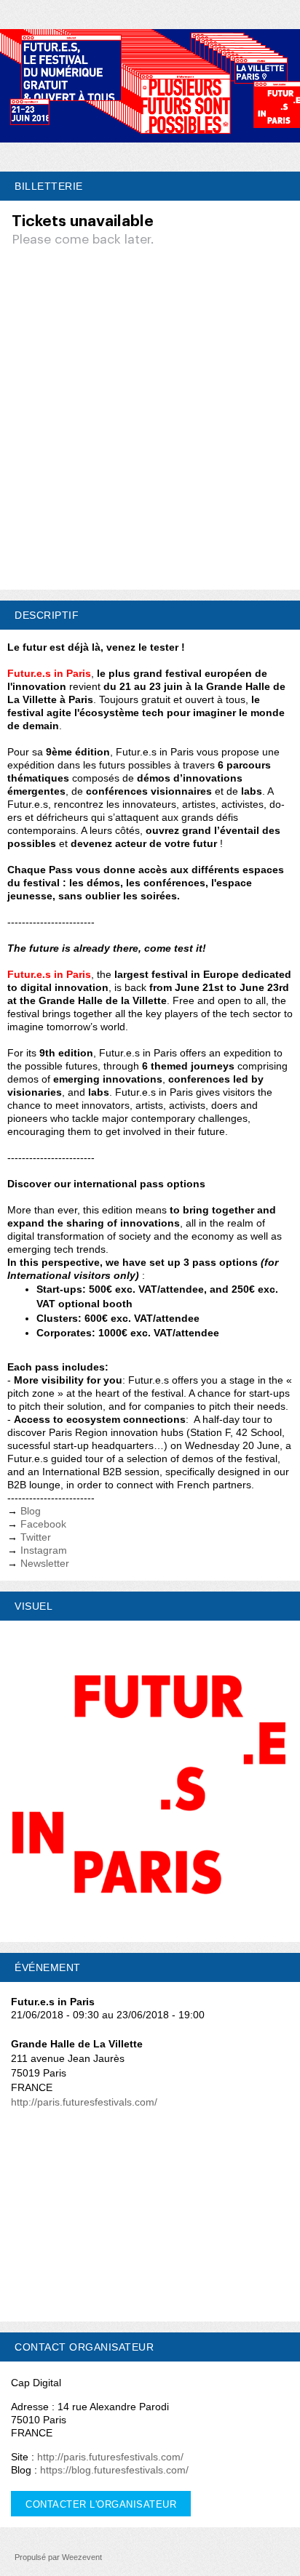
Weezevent (82, 2557)
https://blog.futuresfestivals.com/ (114, 2470)
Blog (31, 1511)
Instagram (44, 1550)
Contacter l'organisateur (101, 2504)
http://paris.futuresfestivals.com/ (84, 2102)
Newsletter (45, 1563)
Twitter (36, 1537)
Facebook (43, 1524)
